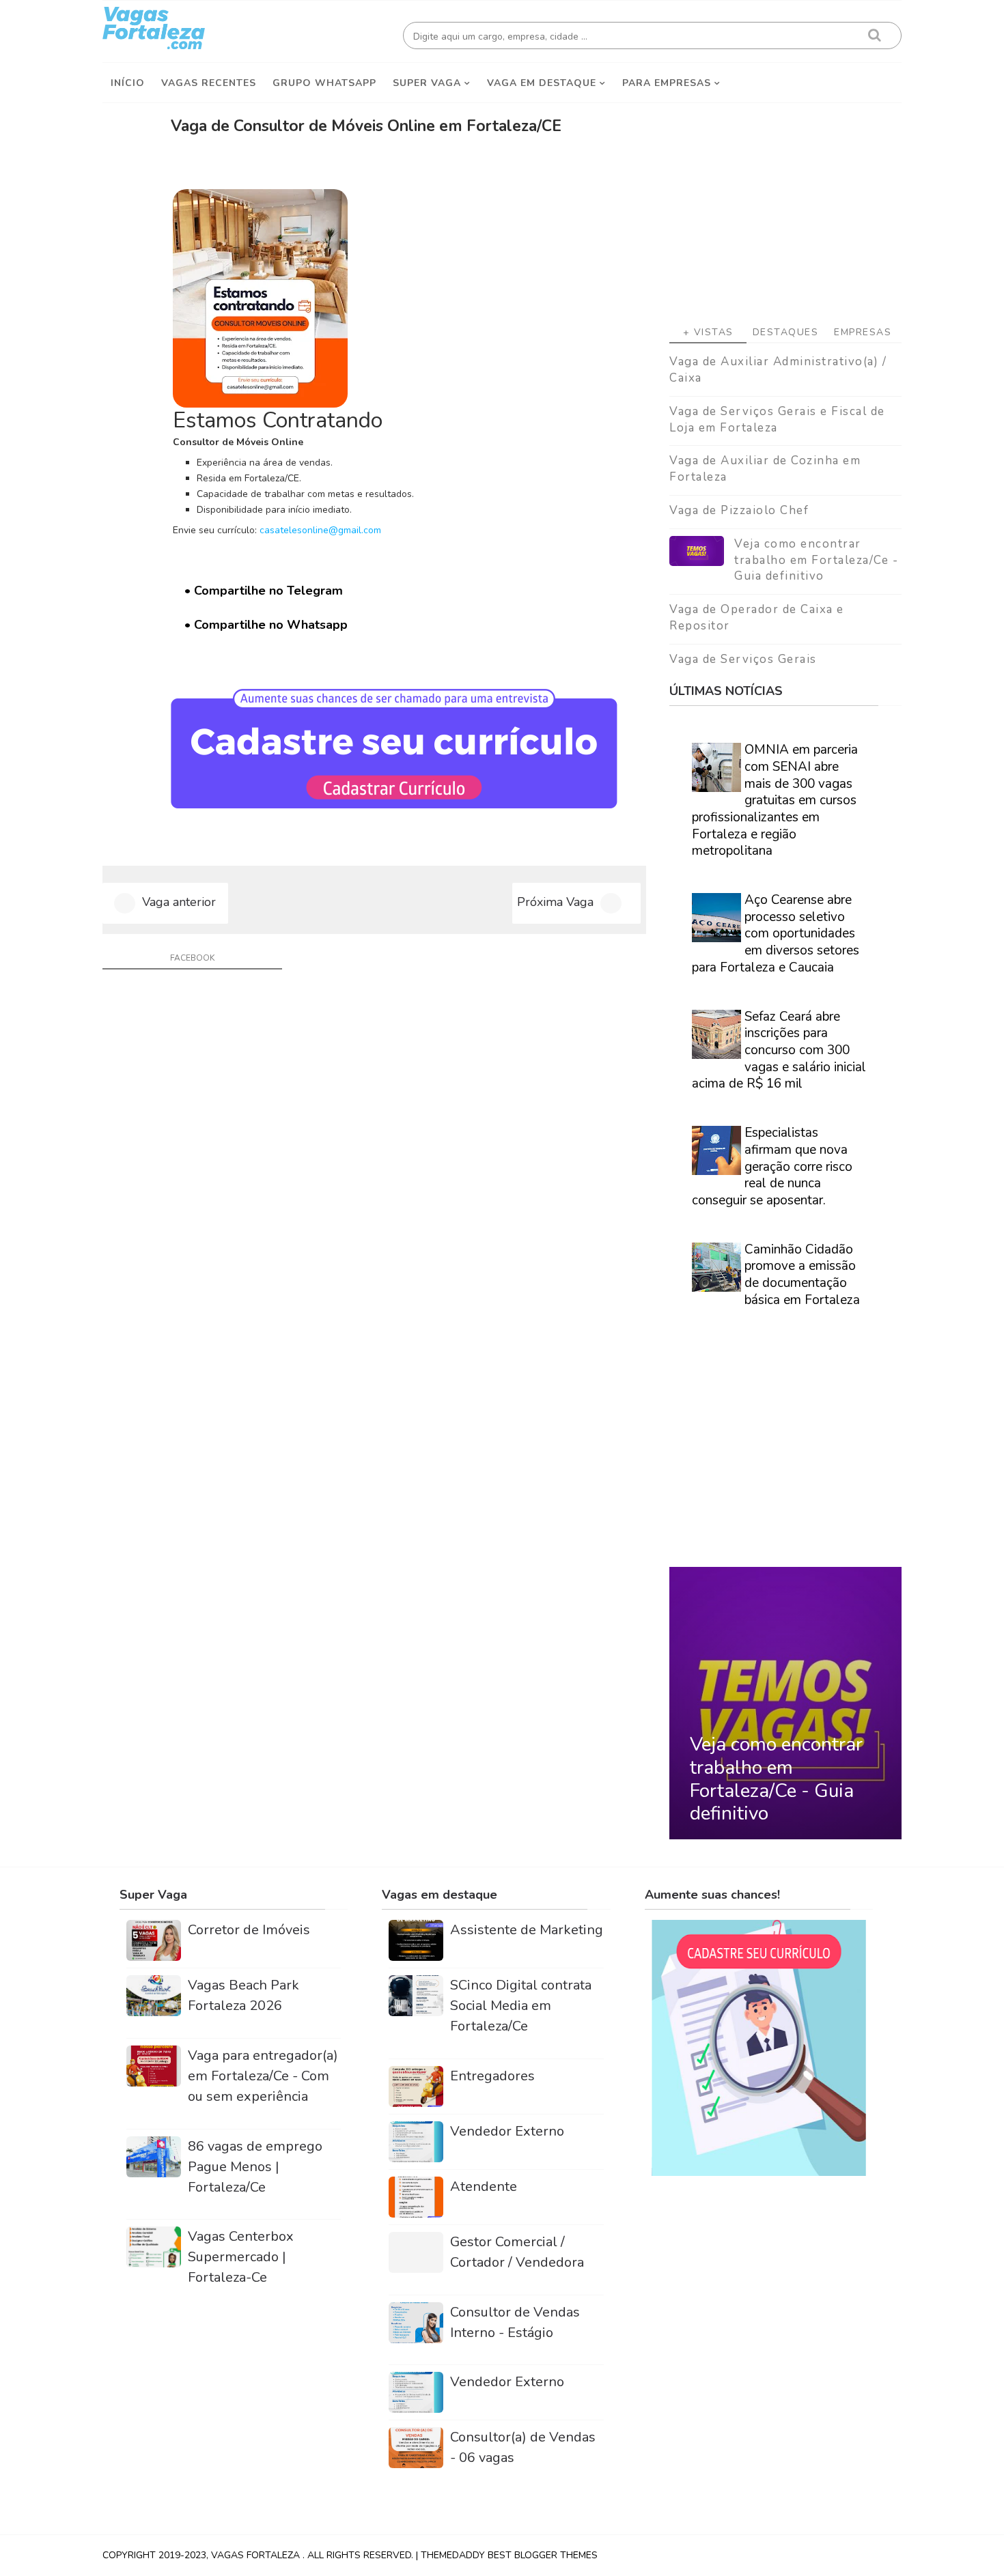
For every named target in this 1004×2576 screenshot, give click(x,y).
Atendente (484, 2186)
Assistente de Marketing (527, 1930)
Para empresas (667, 83)
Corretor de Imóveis (249, 1930)
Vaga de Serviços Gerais (743, 659)
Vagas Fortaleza (257, 2555)
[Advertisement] (785, 206)
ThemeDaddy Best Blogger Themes (509, 2555)
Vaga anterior (179, 902)
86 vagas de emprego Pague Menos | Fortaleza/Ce (255, 2167)
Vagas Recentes (209, 83)
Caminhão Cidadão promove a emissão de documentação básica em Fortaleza (802, 1275)
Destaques (786, 332)
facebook (192, 958)
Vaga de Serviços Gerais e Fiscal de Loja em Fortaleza (777, 420)
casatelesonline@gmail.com (320, 530)
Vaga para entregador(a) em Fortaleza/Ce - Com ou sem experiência (263, 2076)
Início (128, 83)
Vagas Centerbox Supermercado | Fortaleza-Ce (241, 2257)
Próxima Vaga (555, 902)
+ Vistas (708, 332)
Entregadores (492, 2076)
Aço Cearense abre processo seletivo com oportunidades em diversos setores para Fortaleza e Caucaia (776, 934)
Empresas (863, 332)
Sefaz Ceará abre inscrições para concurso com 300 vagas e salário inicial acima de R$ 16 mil (779, 1050)
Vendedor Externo (507, 2131)
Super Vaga (427, 83)
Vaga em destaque (542, 83)
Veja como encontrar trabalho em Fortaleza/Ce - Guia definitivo (816, 560)
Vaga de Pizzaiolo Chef (739, 510)
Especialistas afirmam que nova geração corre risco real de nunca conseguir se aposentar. (772, 1166)
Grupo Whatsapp (324, 83)
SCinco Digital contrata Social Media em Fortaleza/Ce (521, 2006)
